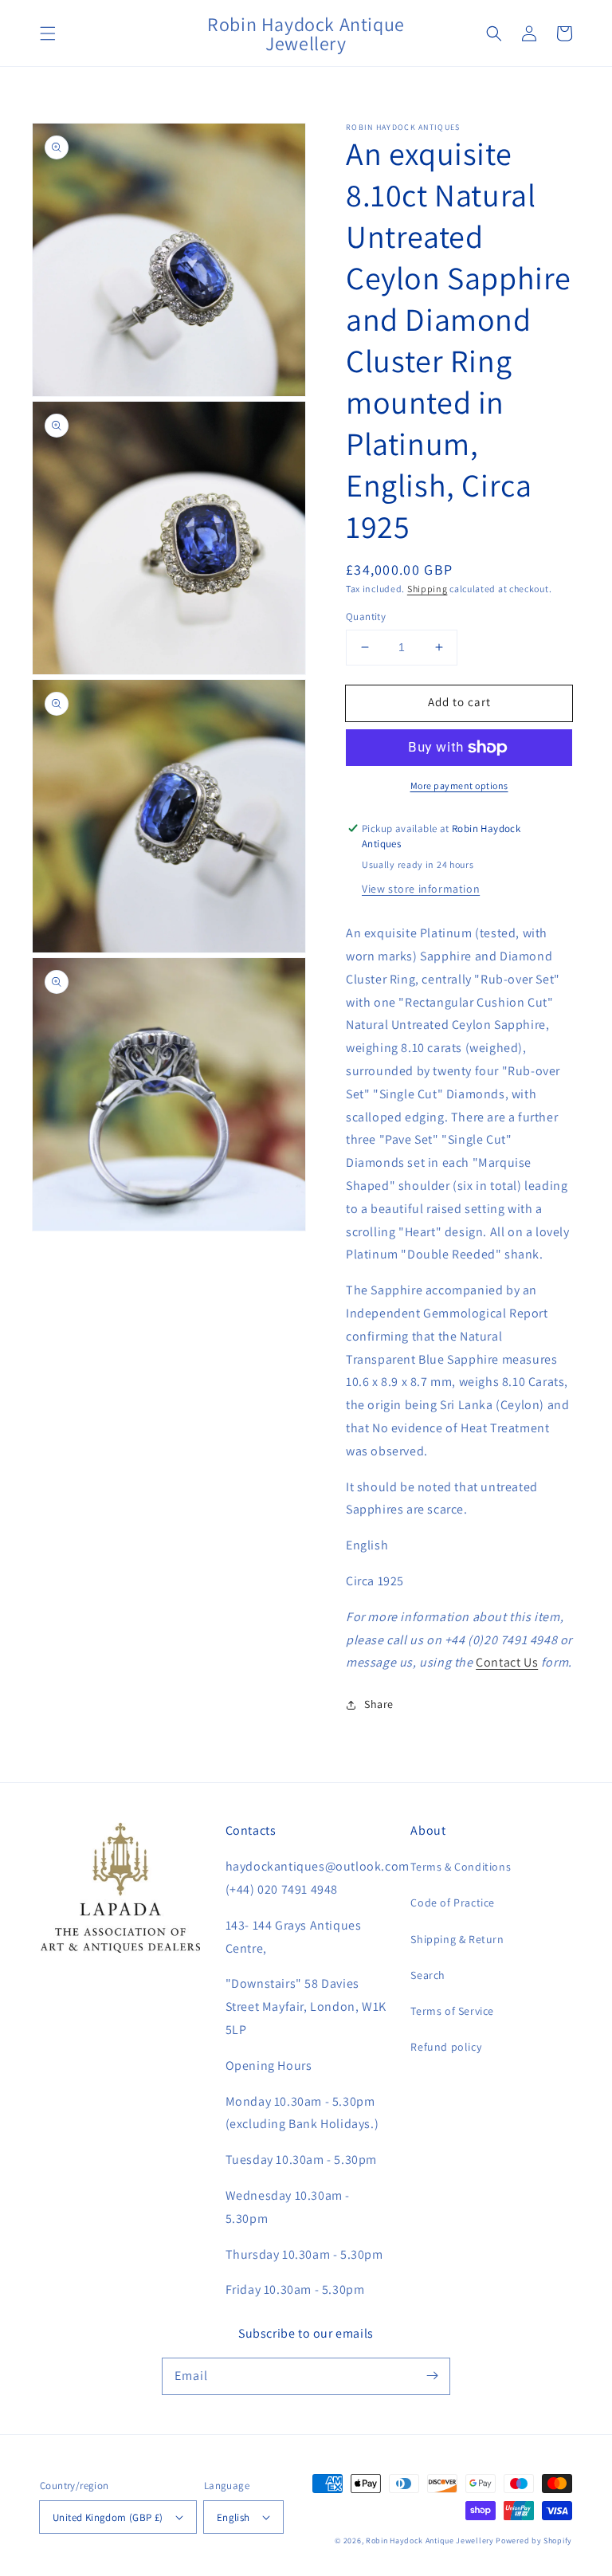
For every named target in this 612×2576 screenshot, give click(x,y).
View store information (421, 889)
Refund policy (446, 2047)
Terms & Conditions (461, 1867)
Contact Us (507, 1662)
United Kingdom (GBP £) (108, 2517)
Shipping (428, 589)
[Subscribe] (432, 2376)
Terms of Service (452, 2011)
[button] (48, 33)
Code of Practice (453, 1903)
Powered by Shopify (534, 2541)
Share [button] (379, 1704)
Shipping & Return (457, 1939)
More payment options (459, 785)
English (233, 2517)
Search (428, 1975)
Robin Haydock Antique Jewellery (430, 2541)
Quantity (366, 617)
